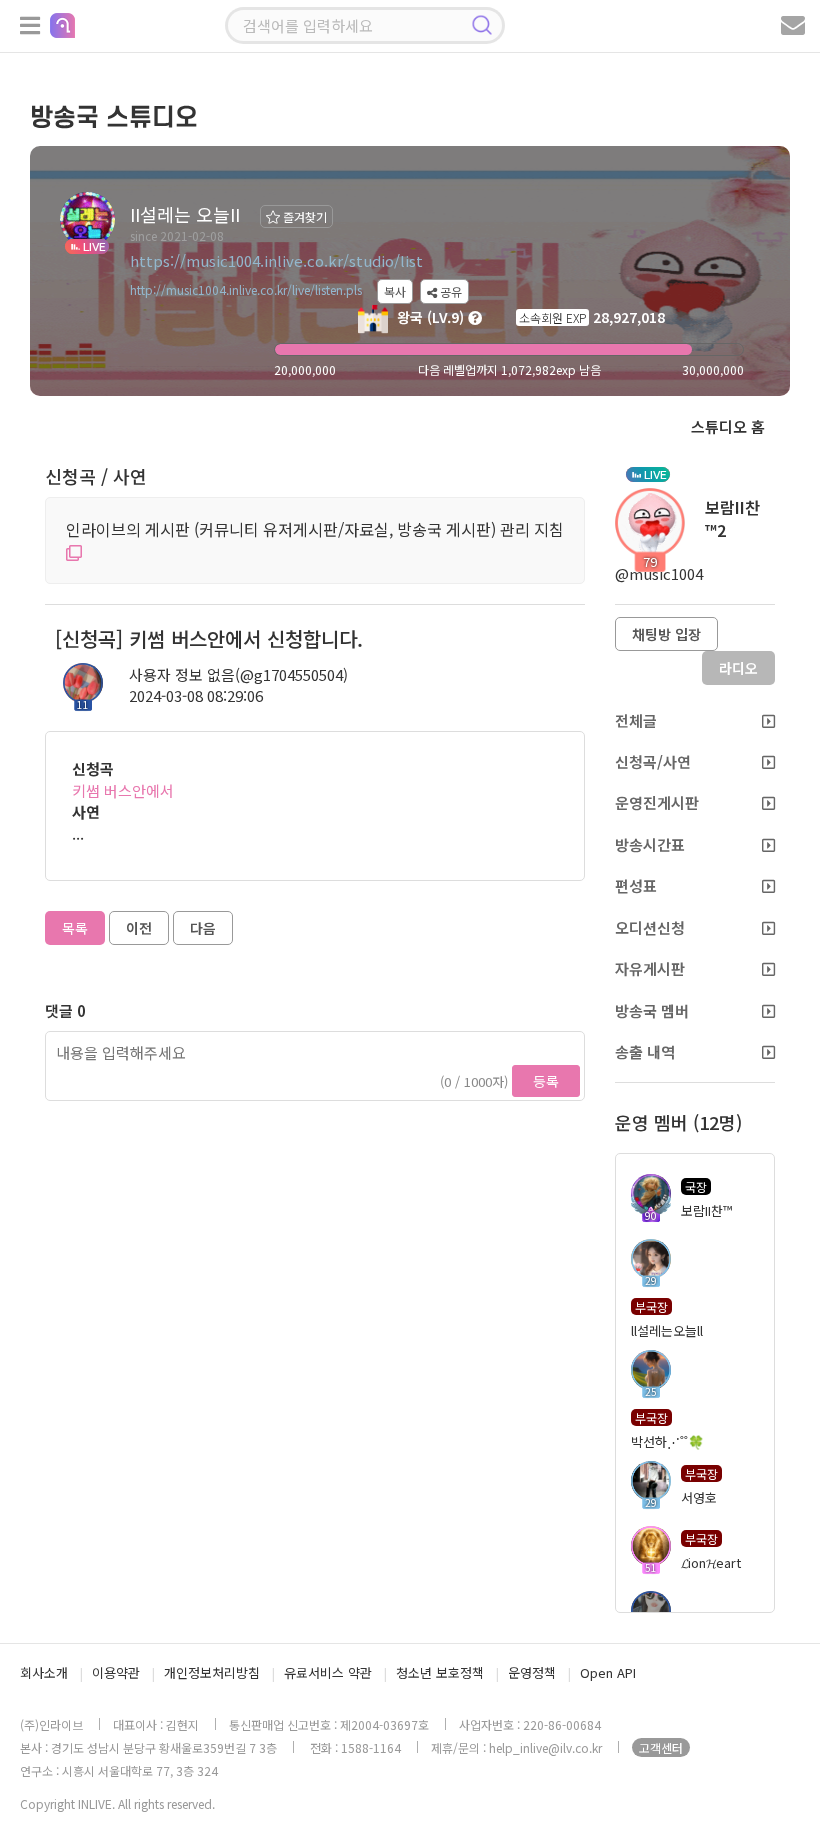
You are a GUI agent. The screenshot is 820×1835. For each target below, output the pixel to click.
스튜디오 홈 (728, 426)
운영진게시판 (657, 802)
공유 (449, 291)
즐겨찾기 (303, 216)
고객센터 (661, 1747)
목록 (75, 928)
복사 (395, 291)
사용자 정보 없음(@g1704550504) (238, 674)
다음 (203, 928)
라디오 (738, 668)
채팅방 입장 (666, 634)
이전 (139, 928)
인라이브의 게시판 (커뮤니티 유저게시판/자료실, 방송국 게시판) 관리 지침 (315, 529)
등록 (546, 1081)
